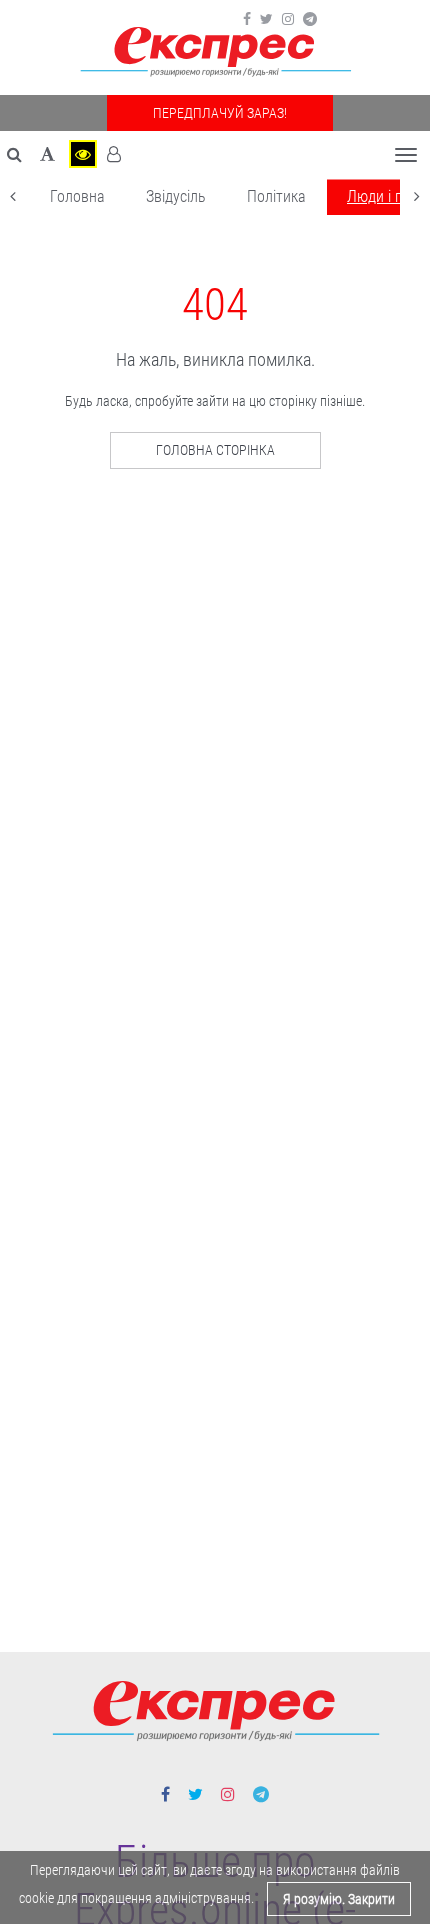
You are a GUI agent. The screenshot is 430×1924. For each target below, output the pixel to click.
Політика (276, 196)
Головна (77, 196)
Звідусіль (176, 196)
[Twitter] (266, 19)
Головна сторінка (215, 450)
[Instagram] (288, 19)
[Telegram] (310, 19)
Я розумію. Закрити (339, 1899)
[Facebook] (247, 19)
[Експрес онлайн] (215, 52)
